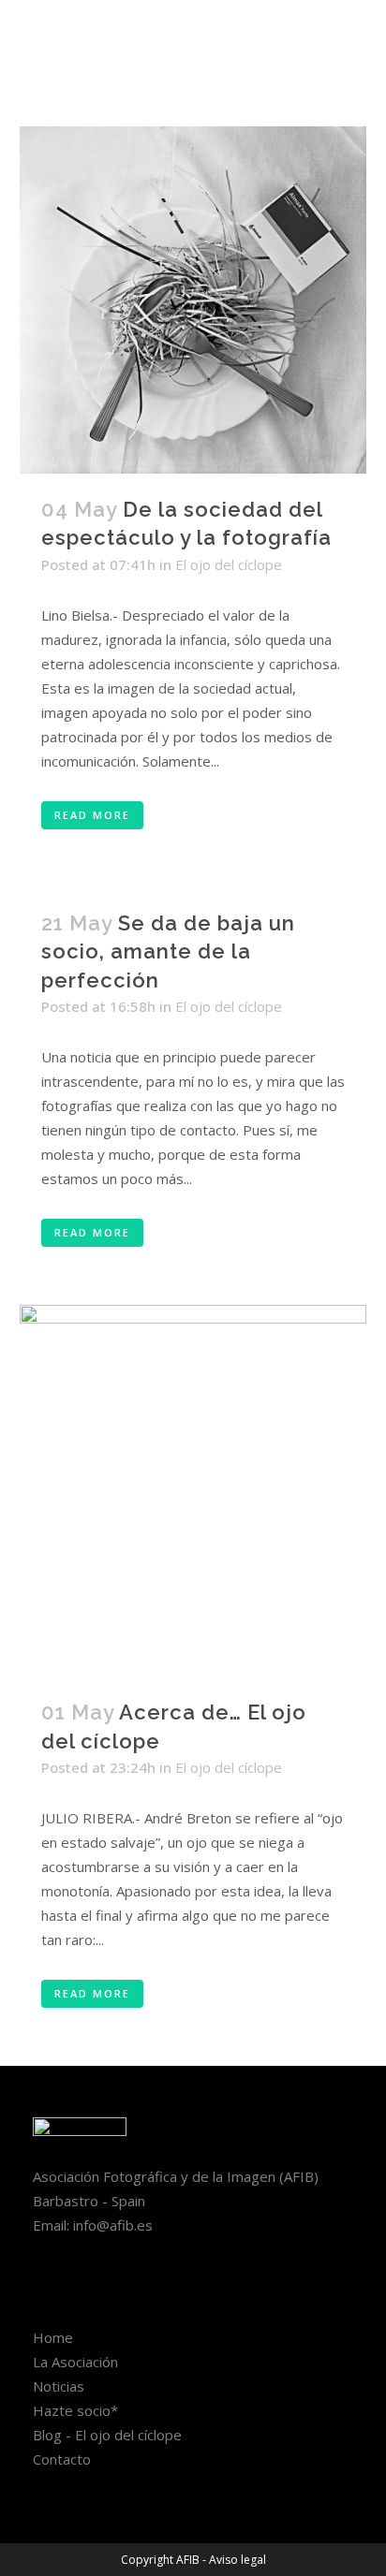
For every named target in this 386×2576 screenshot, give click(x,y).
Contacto (62, 2459)
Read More (92, 815)
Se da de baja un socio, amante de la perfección (168, 951)
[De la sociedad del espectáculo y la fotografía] (193, 300)
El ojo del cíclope (229, 564)
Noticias (59, 2386)
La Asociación (75, 2362)
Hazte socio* (75, 2410)
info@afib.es (113, 2225)
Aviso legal (238, 2560)
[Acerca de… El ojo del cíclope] (193, 1491)
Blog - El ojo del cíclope (107, 2435)
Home (53, 2337)
